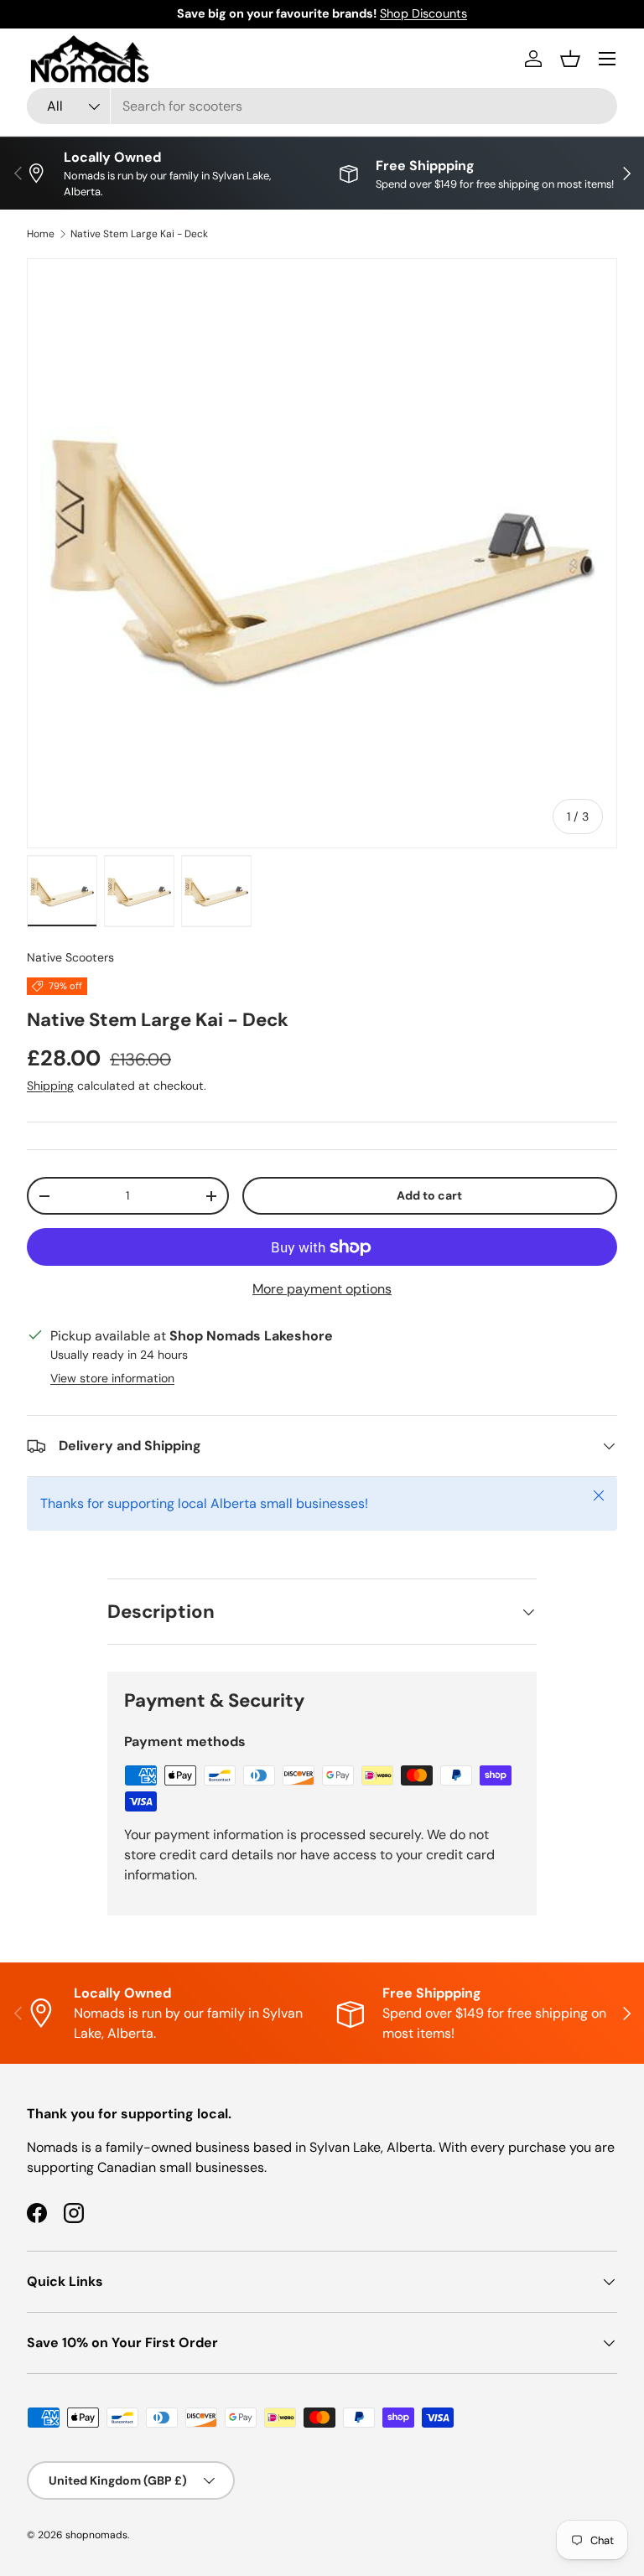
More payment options (322, 1289)
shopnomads (96, 2535)
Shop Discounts (423, 13)
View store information (112, 1378)
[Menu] (607, 59)
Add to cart (429, 1195)
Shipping (50, 1086)
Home (41, 234)
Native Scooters (70, 957)
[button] (570, 59)
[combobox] (322, 106)
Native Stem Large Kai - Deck (139, 234)
